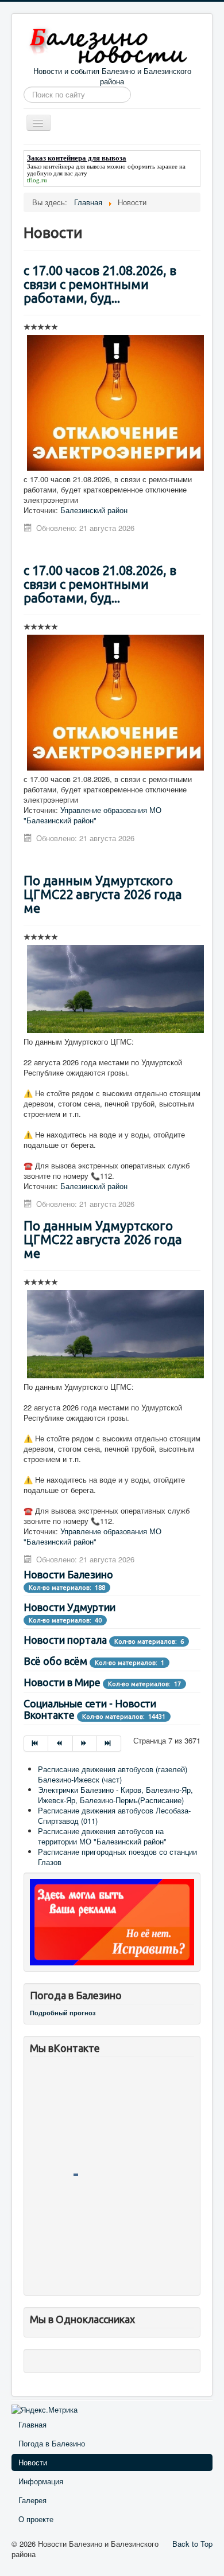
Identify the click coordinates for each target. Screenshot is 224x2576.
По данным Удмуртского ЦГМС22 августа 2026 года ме (103, 894)
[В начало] (36, 1744)
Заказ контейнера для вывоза (66, 166)
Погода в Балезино (52, 2443)
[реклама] (112, 1921)
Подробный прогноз (63, 2013)
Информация (41, 2481)
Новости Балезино (68, 1574)
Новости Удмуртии (69, 1607)
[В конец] (109, 1744)
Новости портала (65, 1640)
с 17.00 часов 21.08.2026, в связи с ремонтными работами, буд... (100, 284)
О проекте (36, 2519)
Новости (33, 2462)
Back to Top (192, 2544)
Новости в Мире (62, 1682)
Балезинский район (94, 510)
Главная (32, 2424)
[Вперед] (85, 1744)
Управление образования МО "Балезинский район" (92, 815)
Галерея (32, 2500)
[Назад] (60, 1744)
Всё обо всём (55, 1661)
